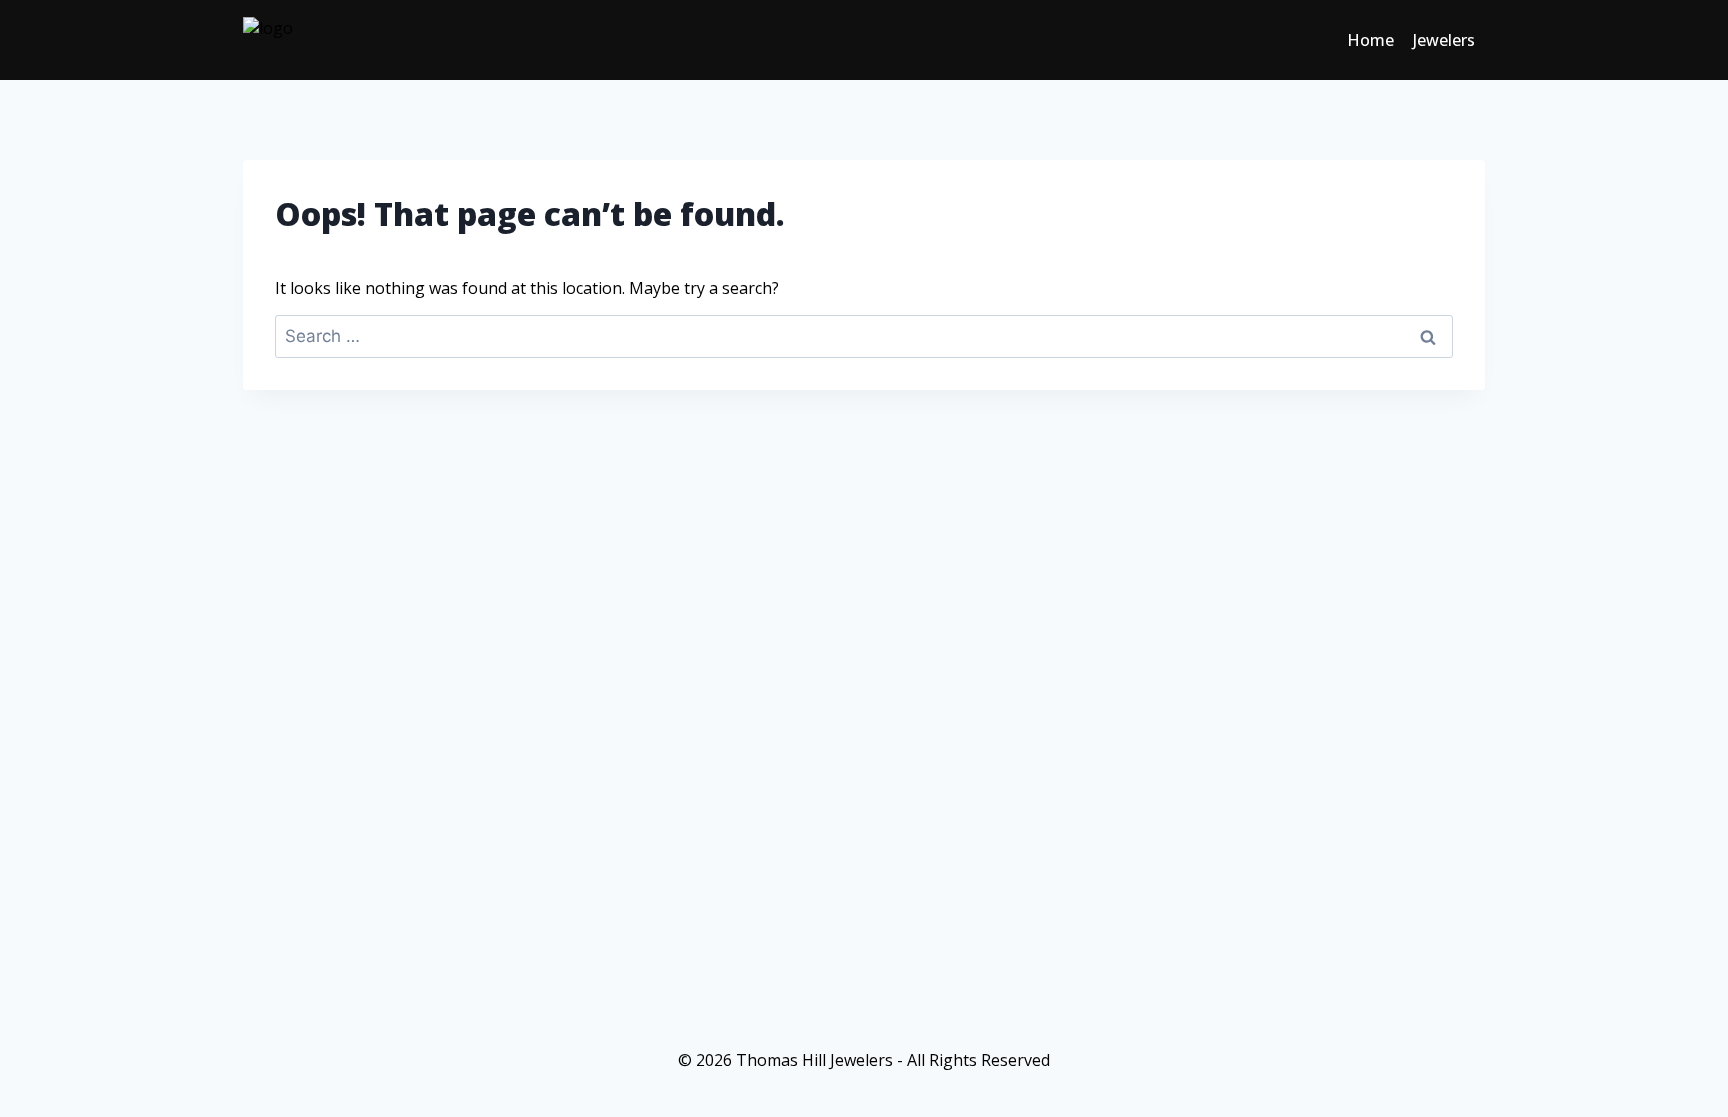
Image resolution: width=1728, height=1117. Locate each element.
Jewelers (1444, 40)
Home (1370, 40)
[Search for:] (864, 336)
